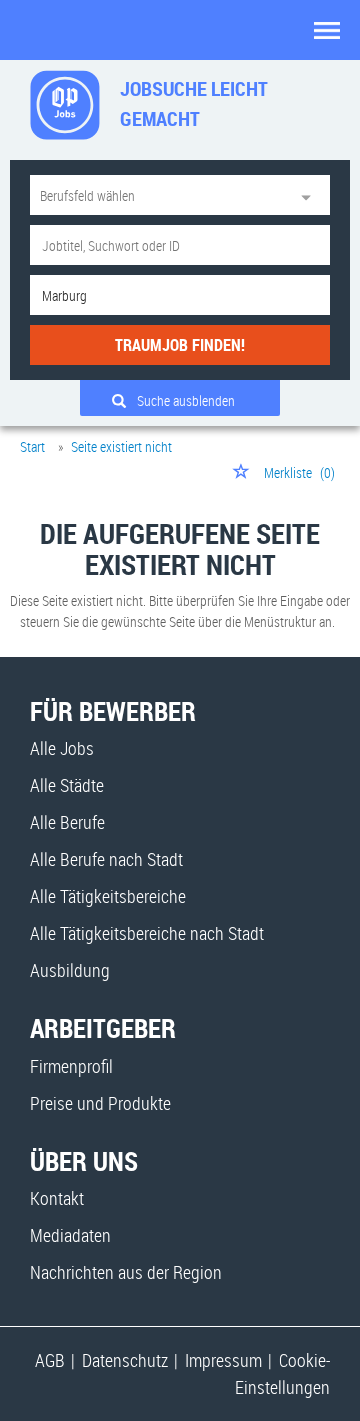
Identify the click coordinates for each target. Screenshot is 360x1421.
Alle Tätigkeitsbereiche (108, 896)
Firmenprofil (71, 1066)
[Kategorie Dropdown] (310, 195)
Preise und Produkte (100, 1103)
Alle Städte (67, 785)
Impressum (223, 1360)
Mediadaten (70, 1235)
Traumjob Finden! (180, 345)
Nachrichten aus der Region (126, 1272)
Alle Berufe (67, 822)
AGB (50, 1360)
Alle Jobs (62, 748)
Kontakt (57, 1198)
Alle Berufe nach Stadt (106, 859)
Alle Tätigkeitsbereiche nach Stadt (147, 933)
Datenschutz (125, 1360)
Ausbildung (70, 970)
